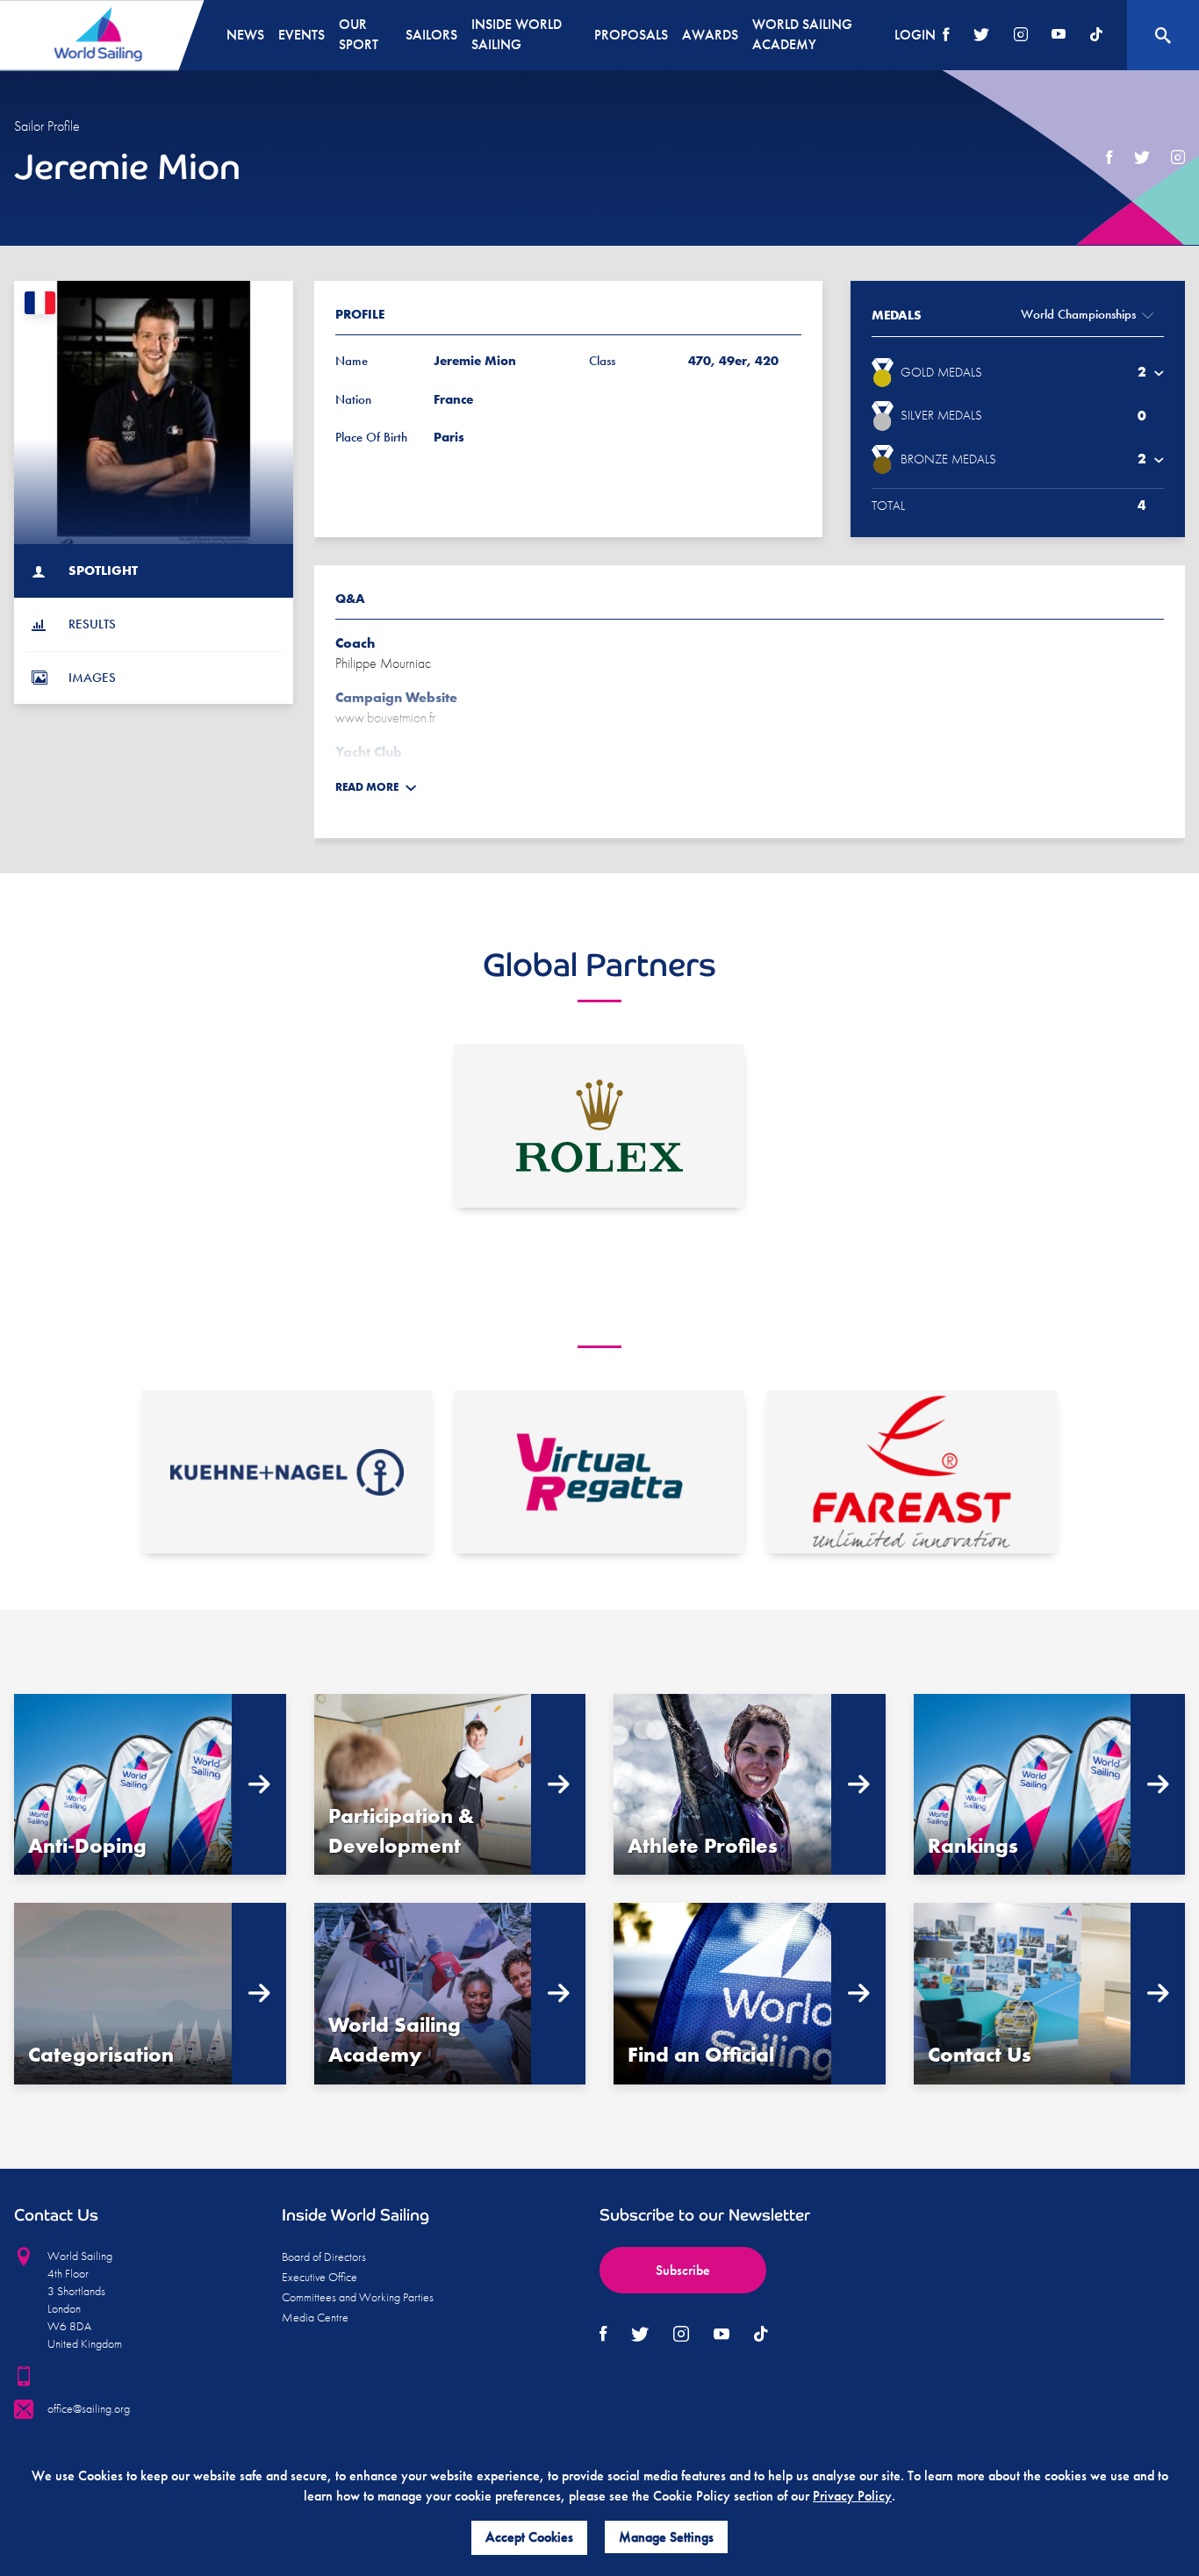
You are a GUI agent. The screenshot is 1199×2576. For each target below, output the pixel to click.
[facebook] (1109, 158)
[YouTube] (1059, 36)
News (245, 35)
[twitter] (1142, 158)
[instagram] (1178, 158)
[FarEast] (912, 1472)
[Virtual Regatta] (599, 1472)
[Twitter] (981, 36)
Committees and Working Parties (358, 2297)
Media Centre (315, 2317)
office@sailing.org (89, 2408)
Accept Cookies (529, 2537)
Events (302, 35)
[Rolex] (599, 1126)
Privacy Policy (852, 2496)
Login (915, 35)
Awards (710, 35)
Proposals (631, 35)
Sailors (431, 35)
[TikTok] (1096, 36)
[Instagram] (1021, 36)
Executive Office (319, 2277)
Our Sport (359, 34)
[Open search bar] (1163, 35)
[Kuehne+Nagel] (287, 1472)
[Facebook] (946, 36)
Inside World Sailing (517, 34)
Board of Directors (324, 2257)
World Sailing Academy (802, 34)
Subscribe (683, 2270)
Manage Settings (666, 2537)
